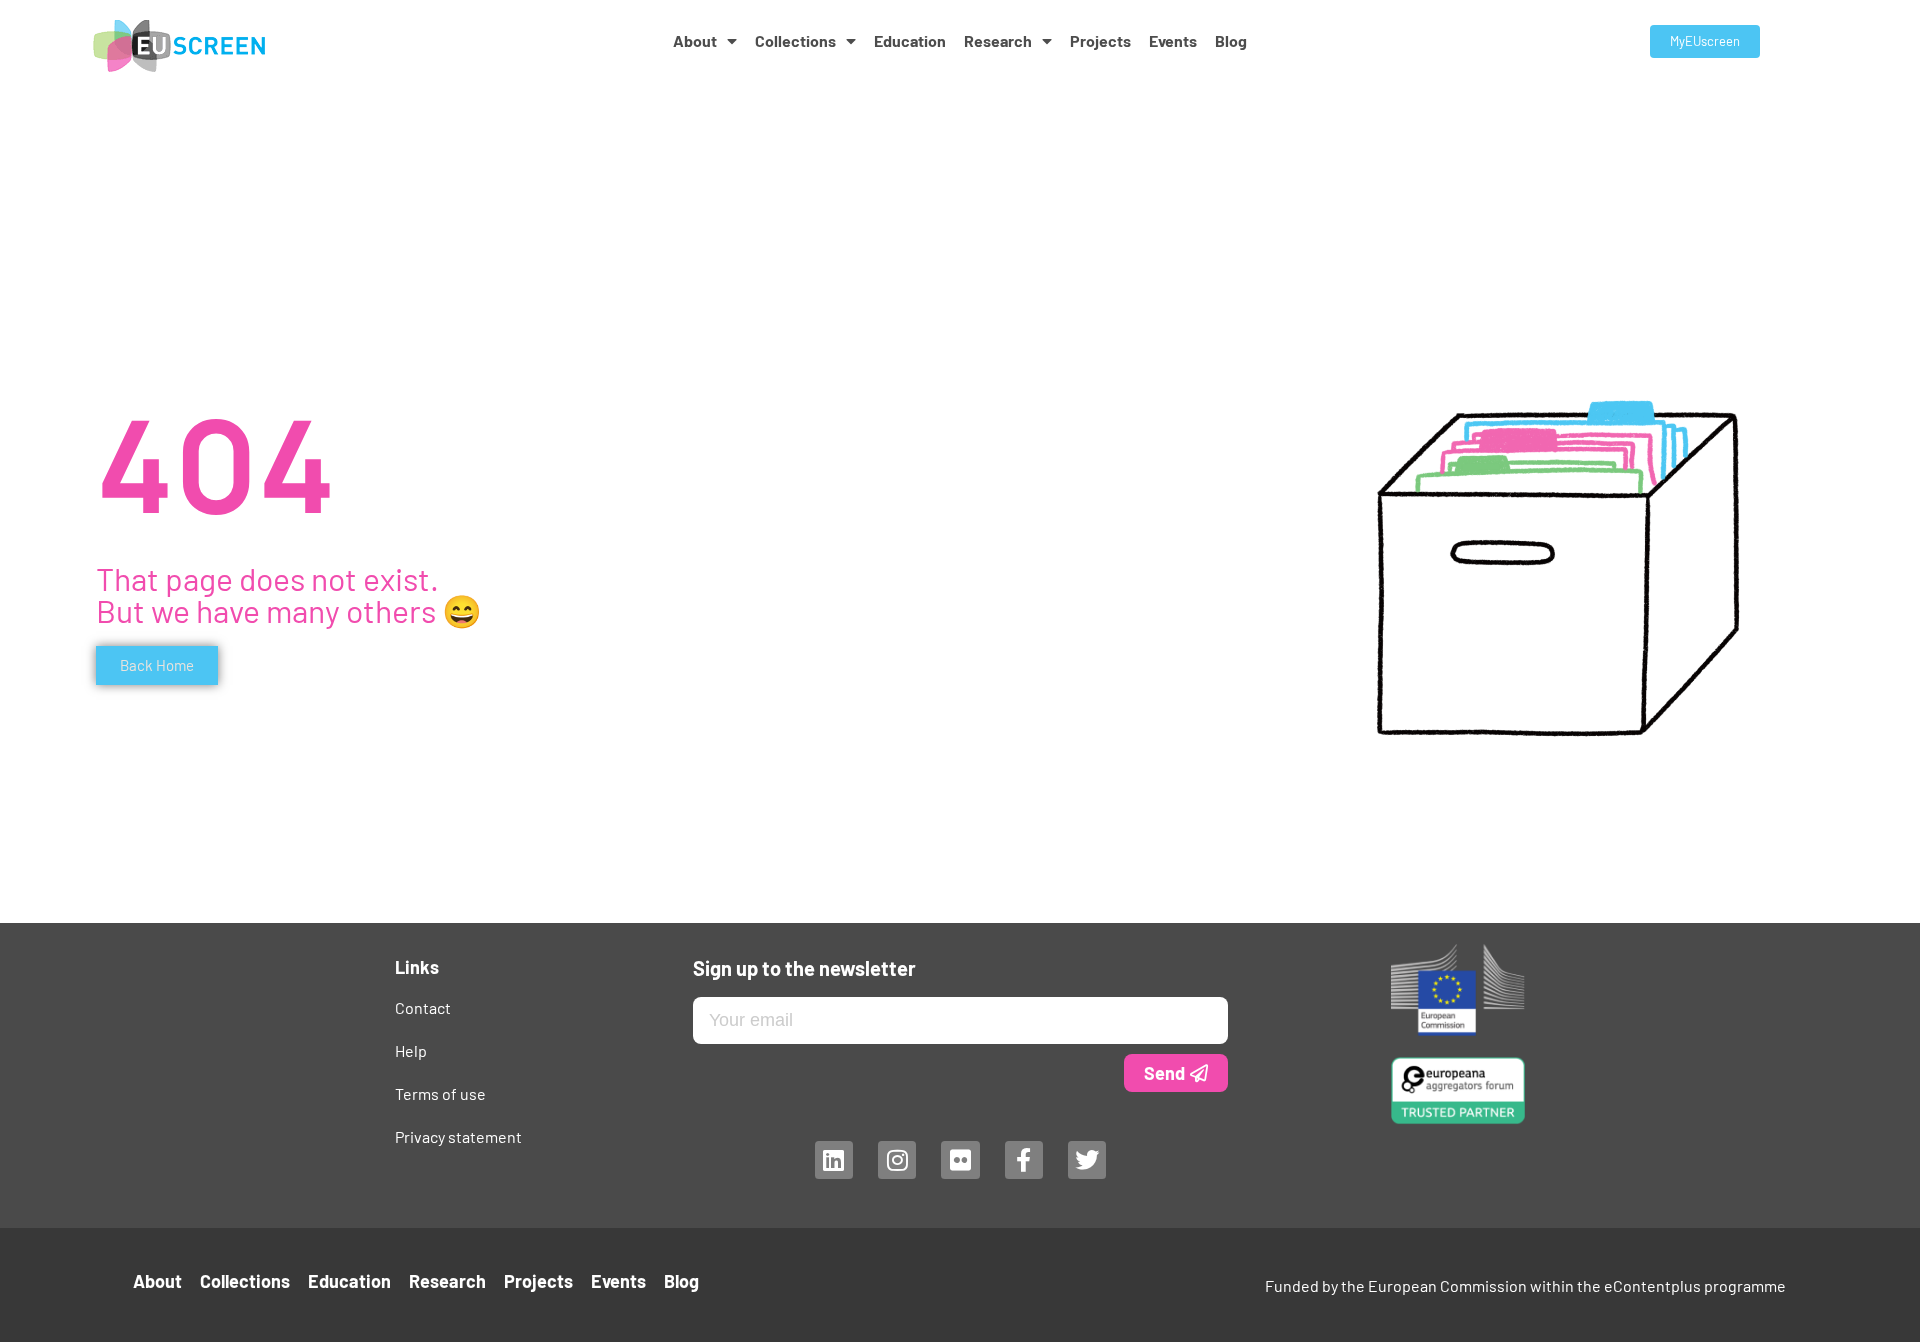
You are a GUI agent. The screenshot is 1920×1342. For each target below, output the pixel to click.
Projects (1100, 40)
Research (998, 40)
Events (1173, 40)
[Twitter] (1087, 1160)
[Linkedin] (833, 1160)
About (695, 40)
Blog (1231, 40)
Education (910, 40)
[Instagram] (896, 1160)
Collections (795, 40)
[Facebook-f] (1023, 1160)
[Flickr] (960, 1160)
